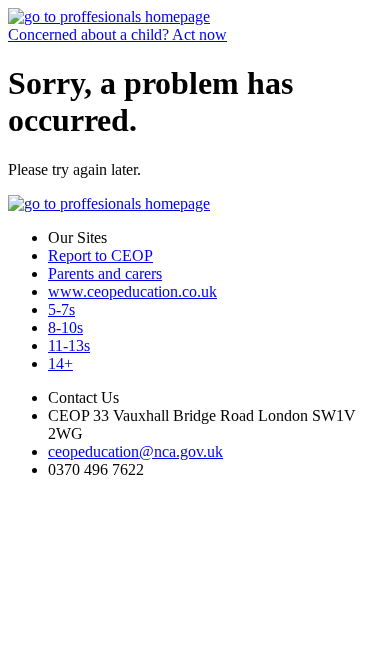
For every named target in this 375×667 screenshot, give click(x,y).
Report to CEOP (100, 255)
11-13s (69, 345)
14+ (60, 363)
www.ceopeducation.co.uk (132, 291)
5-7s (61, 309)
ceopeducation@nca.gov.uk (135, 451)
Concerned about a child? (117, 34)
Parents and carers (105, 273)
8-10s (65, 327)
